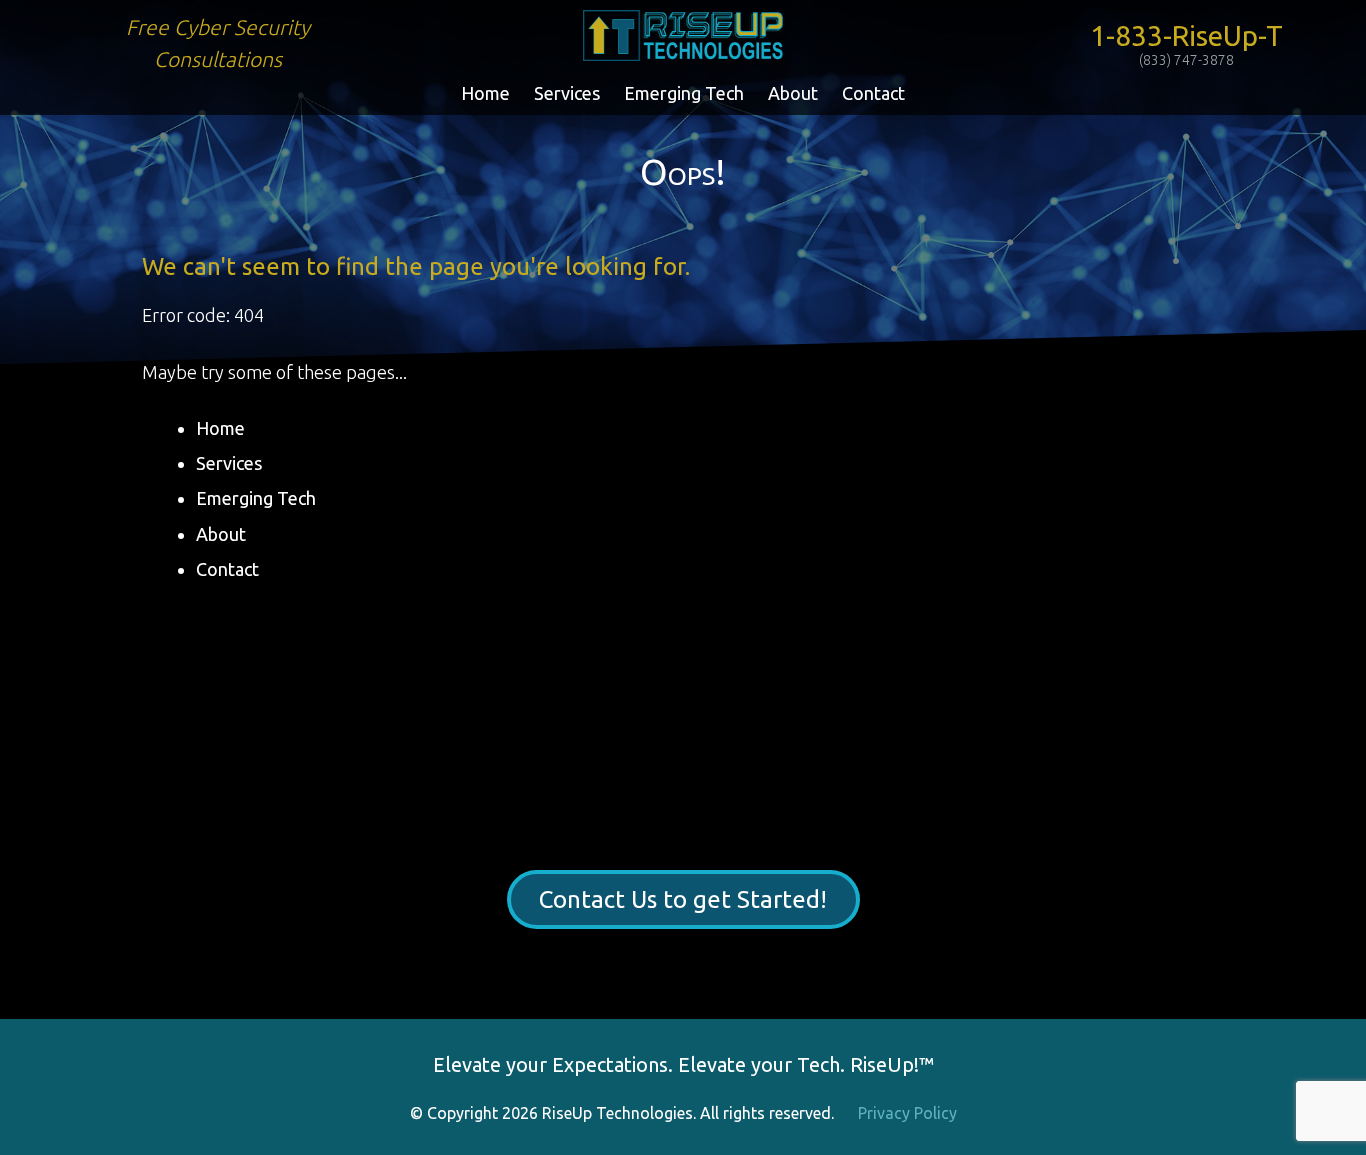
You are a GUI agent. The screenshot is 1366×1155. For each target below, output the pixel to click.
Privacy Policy (907, 1113)
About (793, 93)
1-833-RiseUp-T (1186, 44)
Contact (873, 93)
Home (485, 93)
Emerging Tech (684, 93)
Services (567, 93)
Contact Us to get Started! (683, 899)
